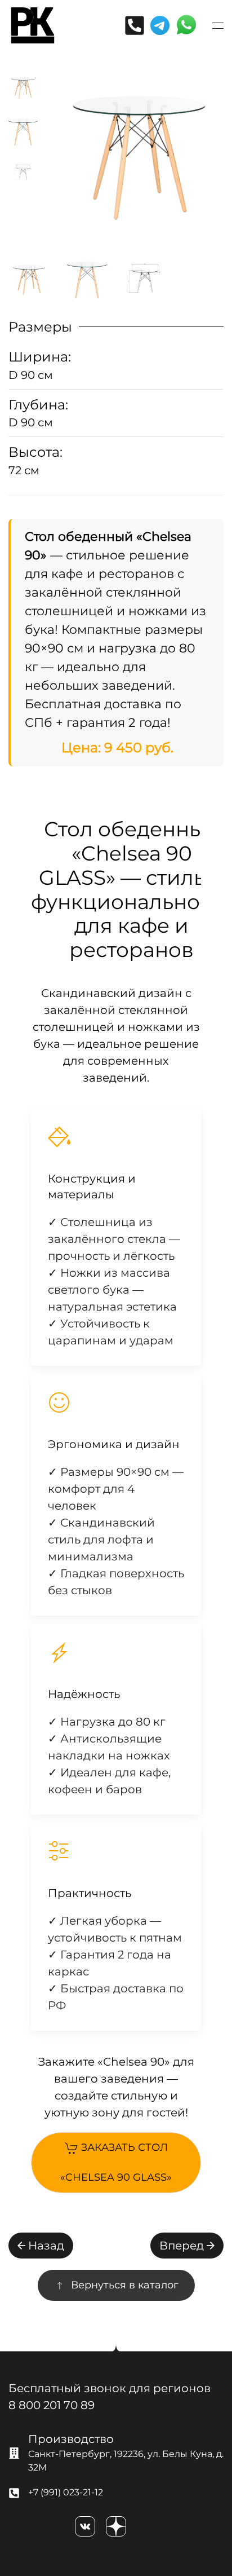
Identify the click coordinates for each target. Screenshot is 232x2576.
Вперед (182, 2246)
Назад (46, 2246)
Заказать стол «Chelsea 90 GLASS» (116, 2162)
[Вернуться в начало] (33, 25)
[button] (218, 25)
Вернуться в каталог (125, 2285)
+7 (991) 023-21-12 (66, 2492)
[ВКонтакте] (85, 2526)
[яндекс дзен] (116, 2526)
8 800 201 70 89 (52, 2405)
